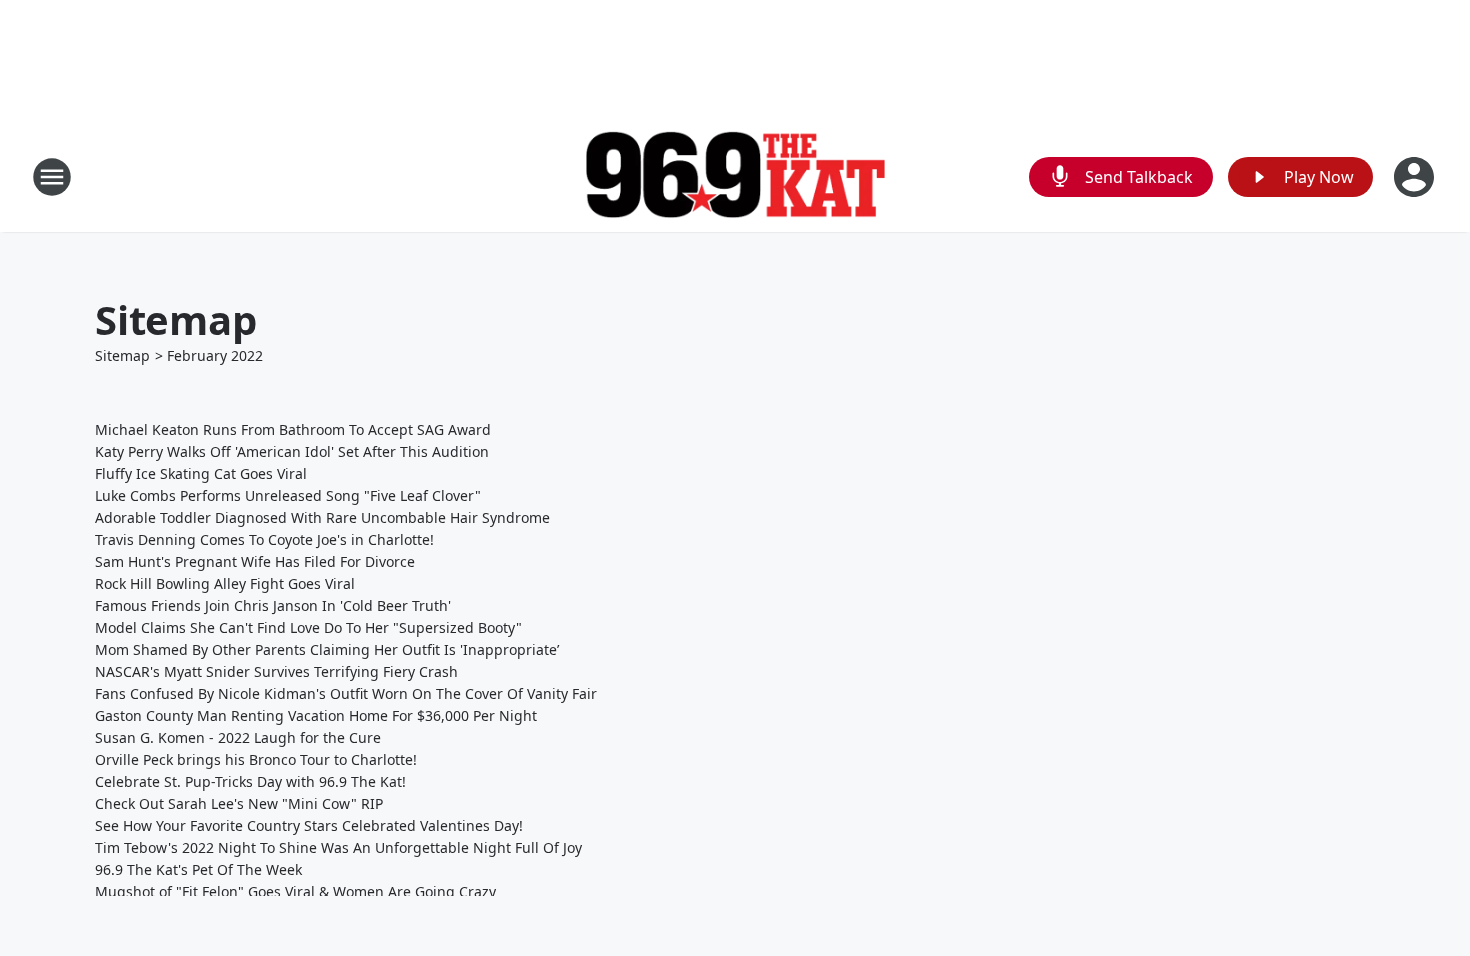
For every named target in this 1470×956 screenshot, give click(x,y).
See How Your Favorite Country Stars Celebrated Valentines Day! (309, 825)
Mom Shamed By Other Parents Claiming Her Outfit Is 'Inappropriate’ (327, 649)
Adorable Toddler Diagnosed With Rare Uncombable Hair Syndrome (322, 517)
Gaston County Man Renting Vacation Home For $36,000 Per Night (316, 715)
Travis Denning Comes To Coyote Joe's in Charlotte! (264, 539)
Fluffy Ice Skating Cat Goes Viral (201, 473)
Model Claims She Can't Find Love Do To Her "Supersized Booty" (308, 627)
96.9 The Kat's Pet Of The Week (198, 869)
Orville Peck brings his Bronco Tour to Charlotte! (256, 759)
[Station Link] (735, 177)
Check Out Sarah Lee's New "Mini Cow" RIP (239, 803)
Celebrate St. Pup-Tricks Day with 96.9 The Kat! (250, 781)
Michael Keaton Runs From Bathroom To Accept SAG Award (293, 429)
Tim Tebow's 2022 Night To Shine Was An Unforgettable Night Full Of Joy (338, 847)
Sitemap (122, 355)
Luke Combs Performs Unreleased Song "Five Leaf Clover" (288, 495)
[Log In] (1416, 177)
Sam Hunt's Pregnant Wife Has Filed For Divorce (255, 561)
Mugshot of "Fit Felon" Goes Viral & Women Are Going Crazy (295, 891)
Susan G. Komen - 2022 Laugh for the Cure (238, 737)
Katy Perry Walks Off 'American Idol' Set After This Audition (292, 451)
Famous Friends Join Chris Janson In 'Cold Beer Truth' (273, 605)
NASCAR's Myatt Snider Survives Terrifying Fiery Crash (276, 671)
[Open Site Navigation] (52, 177)
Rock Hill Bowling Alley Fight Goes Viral (225, 583)
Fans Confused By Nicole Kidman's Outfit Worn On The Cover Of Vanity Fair (346, 693)
